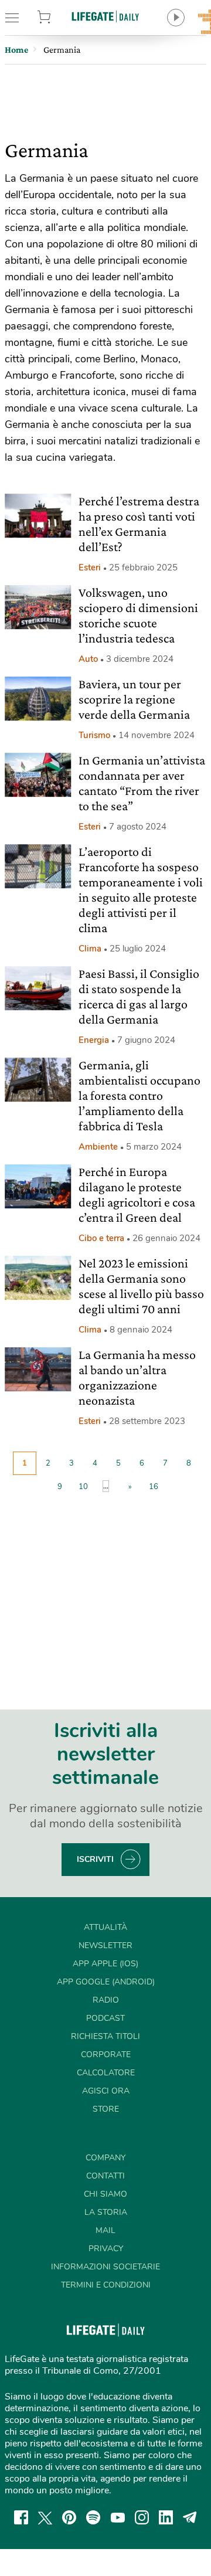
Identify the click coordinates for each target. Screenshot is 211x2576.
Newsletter (105, 1945)
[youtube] (118, 2517)
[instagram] (142, 2517)
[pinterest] (69, 2517)
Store (57, 18)
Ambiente (98, 1147)
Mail (105, 2230)
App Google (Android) (106, 1982)
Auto (88, 659)
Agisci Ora (106, 2091)
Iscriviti (95, 1859)
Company (105, 2158)
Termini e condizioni (106, 2285)
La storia (106, 2212)
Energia (94, 1040)
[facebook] (21, 2517)
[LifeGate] (105, 16)
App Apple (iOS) (105, 1964)
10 (83, 1487)
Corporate (106, 2055)
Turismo (94, 735)
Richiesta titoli (105, 2036)
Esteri (90, 567)
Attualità (105, 1927)
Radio (106, 2000)
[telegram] (190, 2517)
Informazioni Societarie (105, 2267)
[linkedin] (166, 2517)
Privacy (106, 2249)
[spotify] (93, 2517)
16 (154, 1487)
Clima (90, 949)
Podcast (105, 2018)
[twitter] (45, 2517)
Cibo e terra (101, 1238)
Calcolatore (106, 2073)
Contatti (105, 2176)
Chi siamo (105, 2194)
